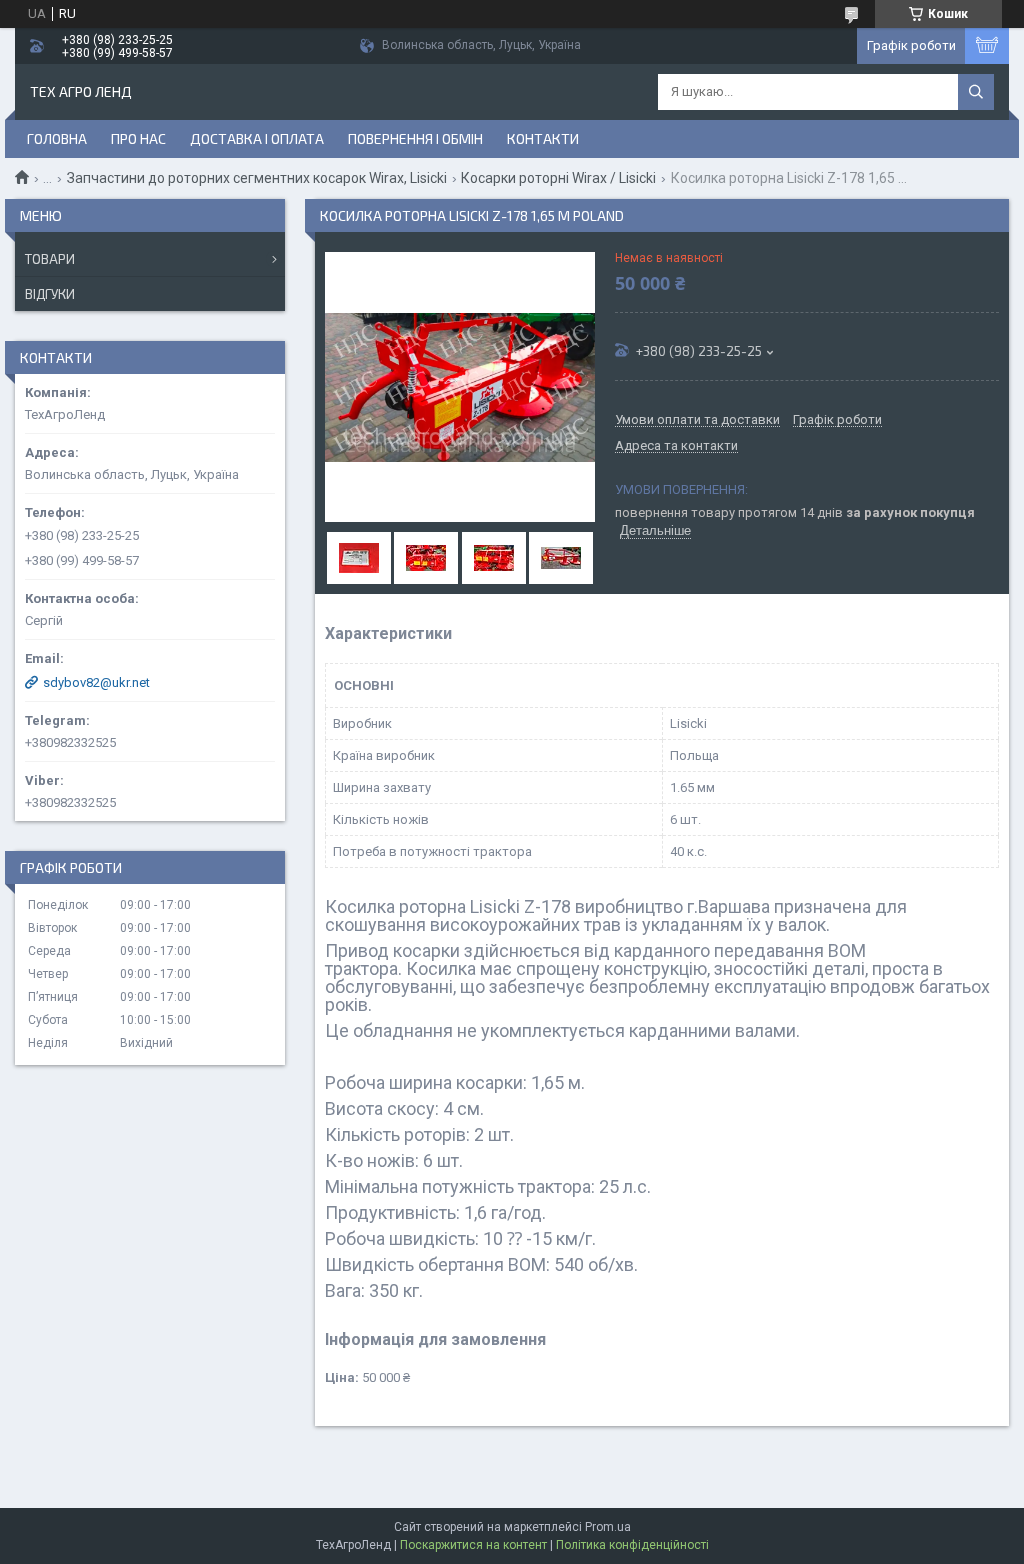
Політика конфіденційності (632, 1545)
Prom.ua (608, 1527)
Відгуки (50, 294)
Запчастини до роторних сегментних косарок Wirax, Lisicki (257, 178)
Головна (57, 138)
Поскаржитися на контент (473, 1545)
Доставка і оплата (257, 138)
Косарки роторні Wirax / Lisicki (558, 178)
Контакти (543, 138)
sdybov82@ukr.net (96, 682)
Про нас (138, 138)
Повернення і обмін (415, 138)
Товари (50, 259)
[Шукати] (976, 92)
